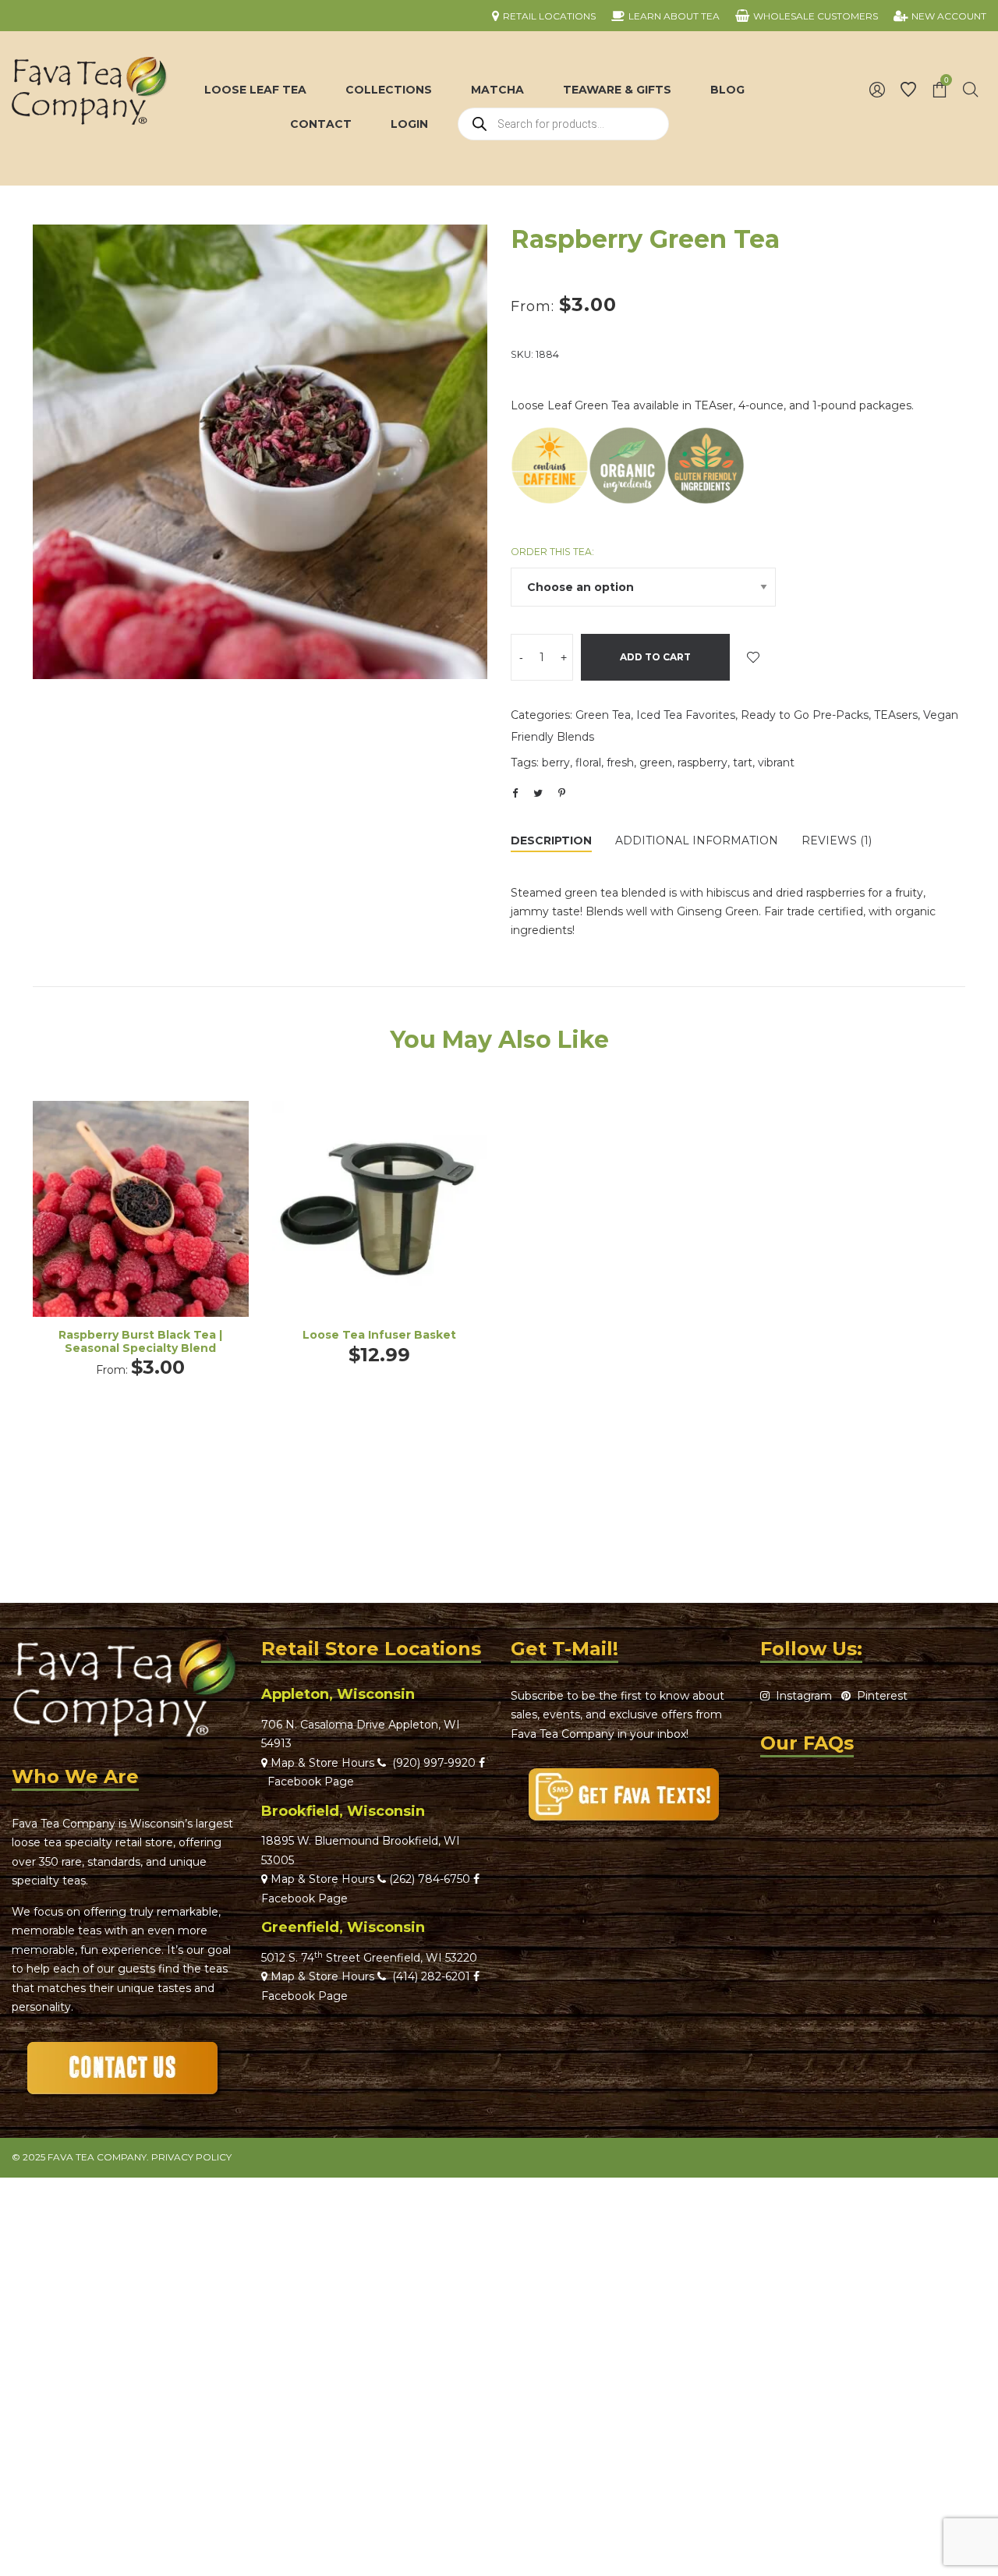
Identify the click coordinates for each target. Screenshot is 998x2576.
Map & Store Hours (321, 1763)
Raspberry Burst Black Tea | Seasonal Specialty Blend (140, 1341)
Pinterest (879, 1696)
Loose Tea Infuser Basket (379, 1335)
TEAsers (896, 715)
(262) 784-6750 (430, 1879)
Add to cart (655, 657)
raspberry (702, 763)
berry (556, 763)
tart (743, 763)
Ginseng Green (718, 911)
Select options (140, 1230)
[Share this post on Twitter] (538, 793)
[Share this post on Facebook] (515, 794)
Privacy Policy (191, 2157)
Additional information (697, 840)
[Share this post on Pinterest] (561, 793)
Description (551, 840)
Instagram (801, 1696)
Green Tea (603, 715)
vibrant (776, 763)
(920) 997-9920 (431, 1763)
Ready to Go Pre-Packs (805, 715)
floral (588, 763)
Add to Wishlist (753, 657)
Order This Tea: (552, 552)
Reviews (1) (837, 840)
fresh (620, 763)
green (656, 763)
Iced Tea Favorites (686, 715)
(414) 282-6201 (431, 1976)
